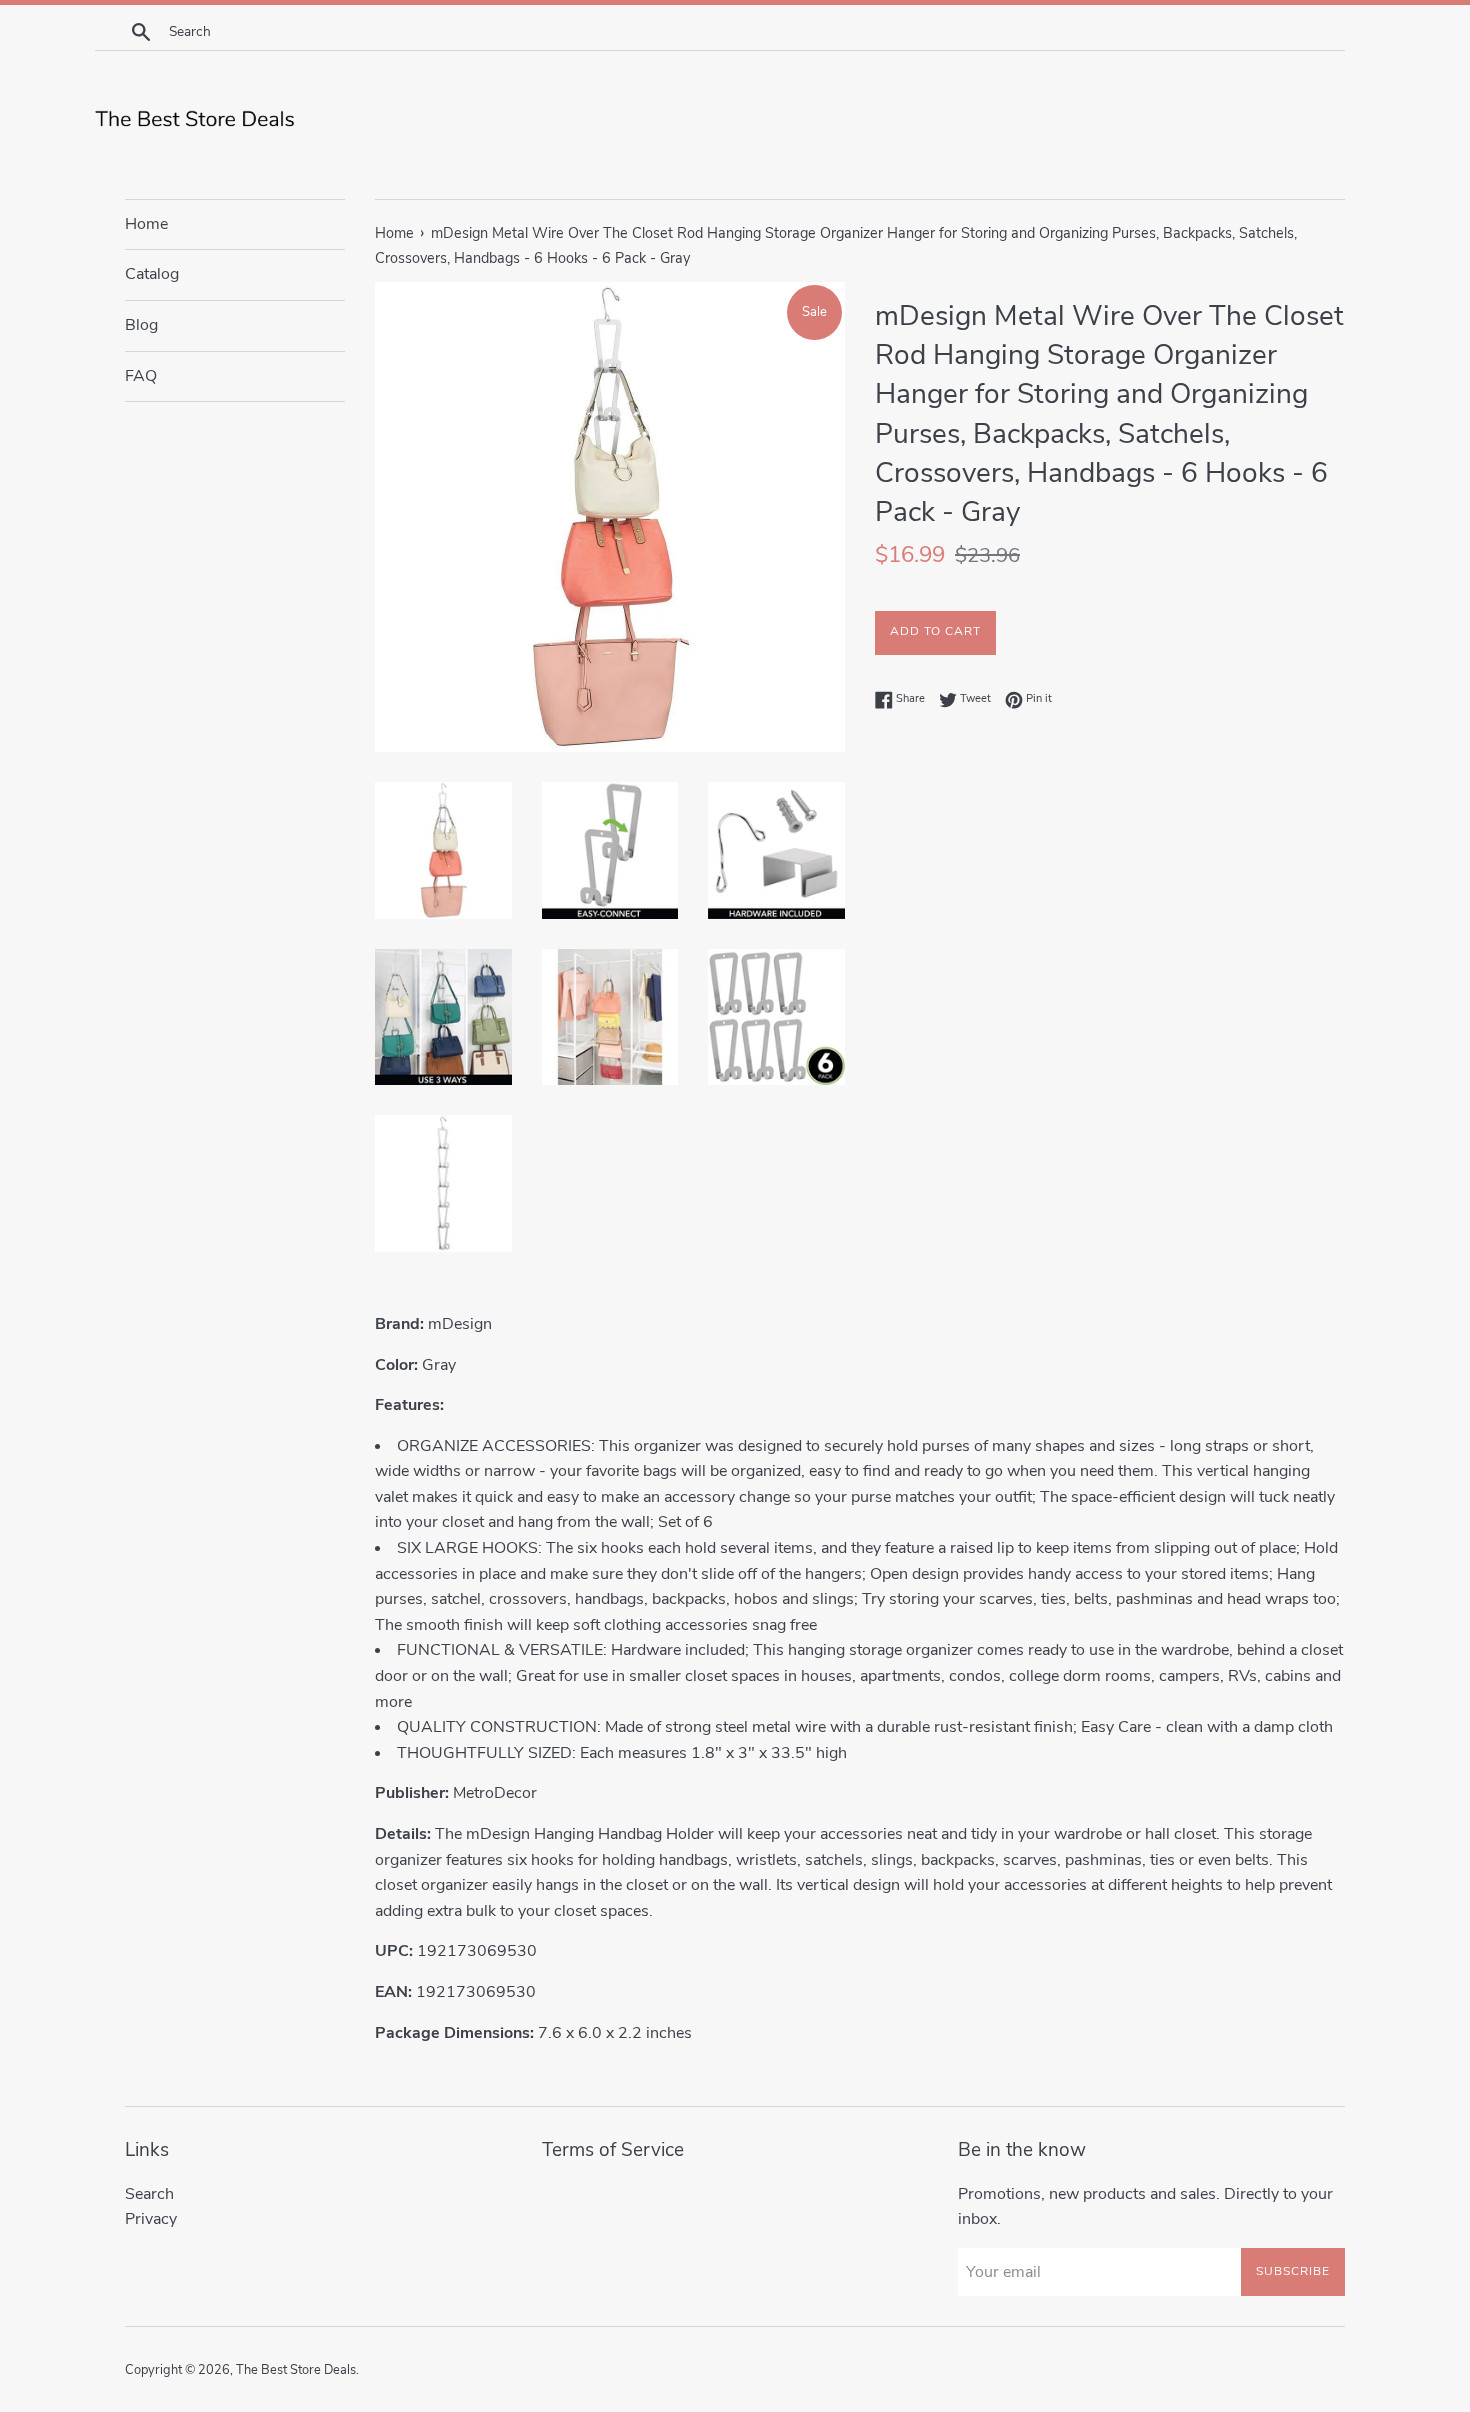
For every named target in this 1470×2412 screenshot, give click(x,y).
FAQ (141, 376)
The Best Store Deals (296, 2370)
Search (149, 2194)
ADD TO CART (935, 631)
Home (146, 224)
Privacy (151, 2219)
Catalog (152, 274)
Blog (141, 325)
